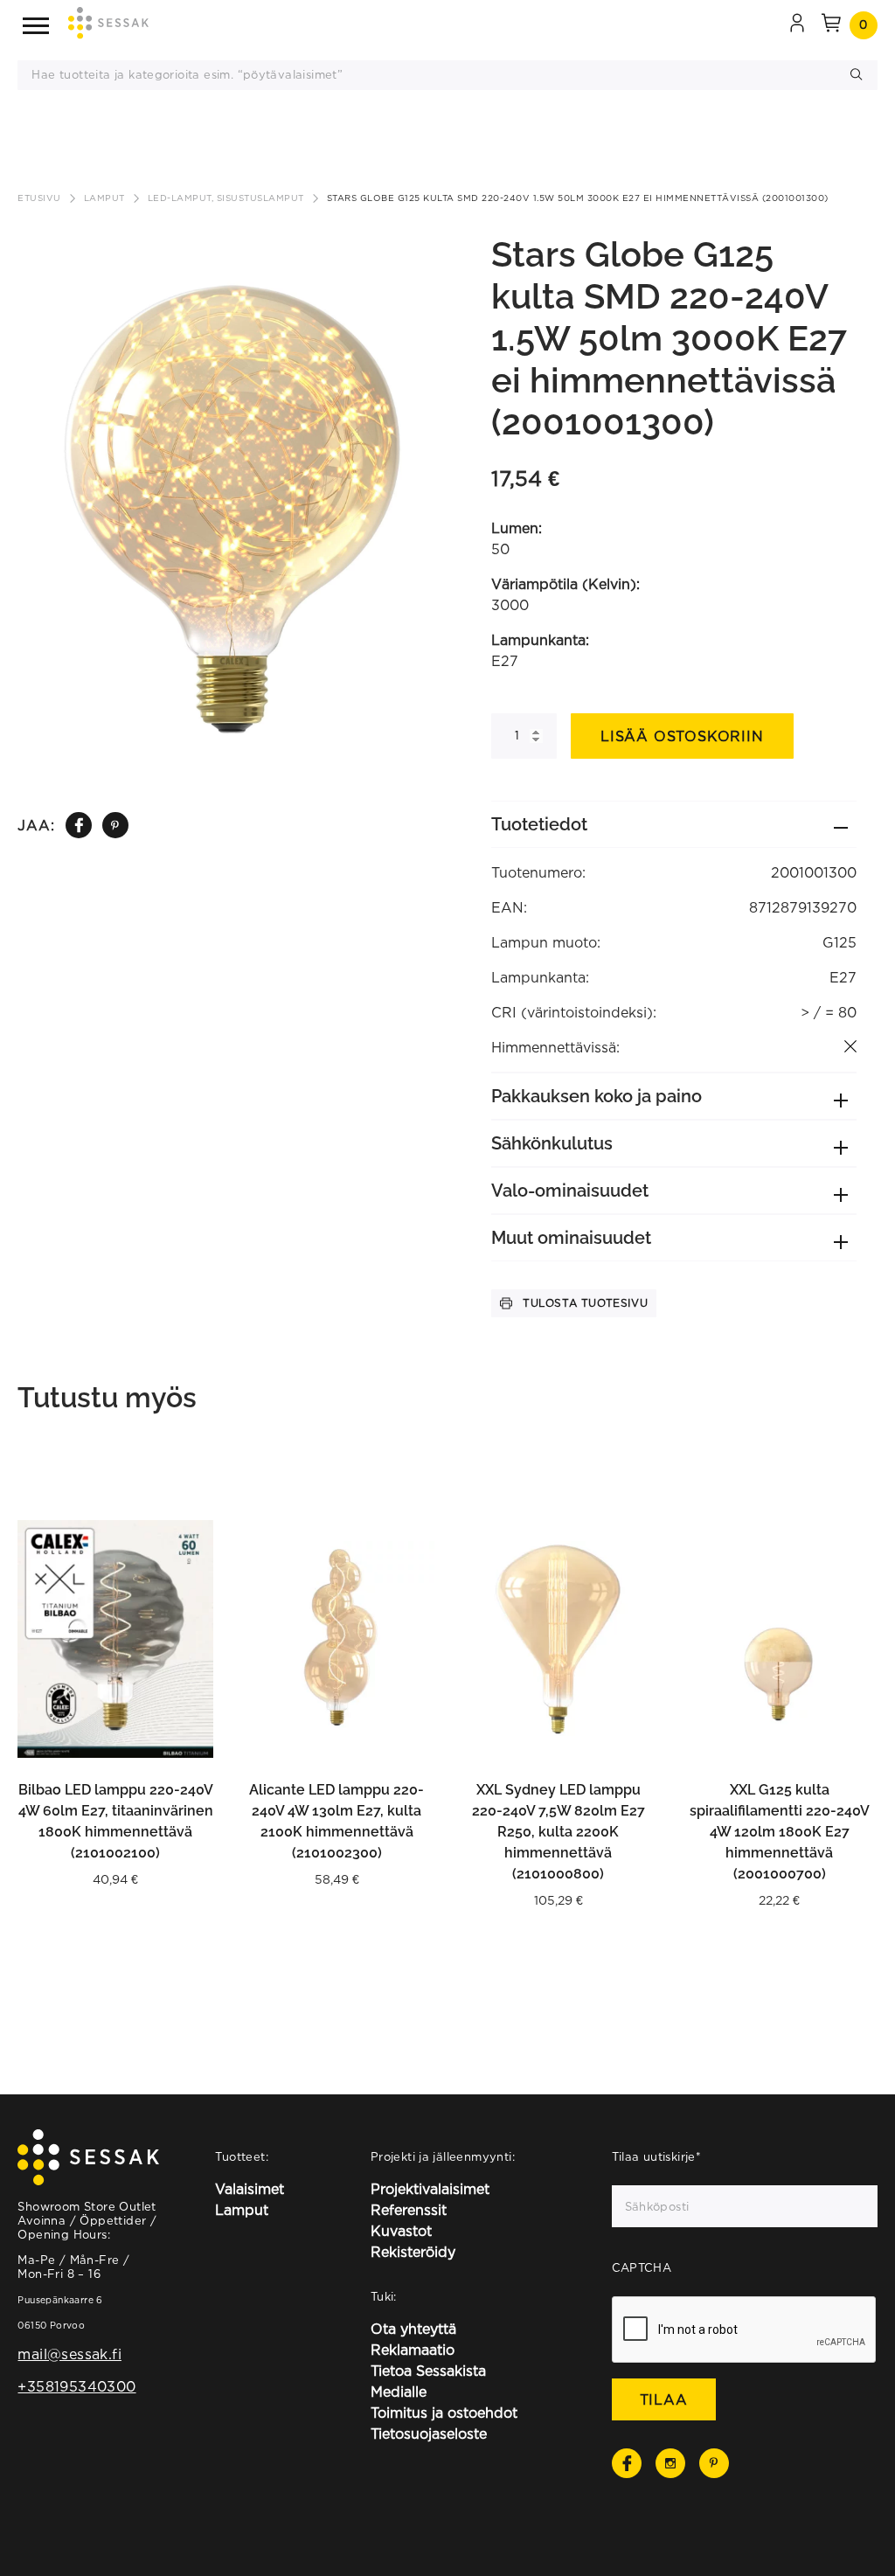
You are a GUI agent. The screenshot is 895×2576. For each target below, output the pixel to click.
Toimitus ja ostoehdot (444, 2413)
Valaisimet (250, 2189)
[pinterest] (115, 826)
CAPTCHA (642, 2267)
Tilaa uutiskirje (657, 2156)
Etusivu (39, 198)
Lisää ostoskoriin (682, 736)
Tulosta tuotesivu (585, 1303)
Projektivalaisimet (430, 2189)
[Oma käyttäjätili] (797, 25)
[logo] (108, 26)
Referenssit (409, 2210)
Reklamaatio (413, 2350)
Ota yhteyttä (413, 2329)
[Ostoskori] (831, 25)
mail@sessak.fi (69, 2354)
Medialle (399, 2392)
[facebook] (79, 825)
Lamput (104, 198)
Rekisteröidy (413, 2252)
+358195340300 (76, 2386)
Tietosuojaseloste (429, 2434)
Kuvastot (401, 2231)
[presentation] (745, 2330)
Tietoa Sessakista (428, 2371)
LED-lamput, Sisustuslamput (226, 198)
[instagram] (670, 2463)
